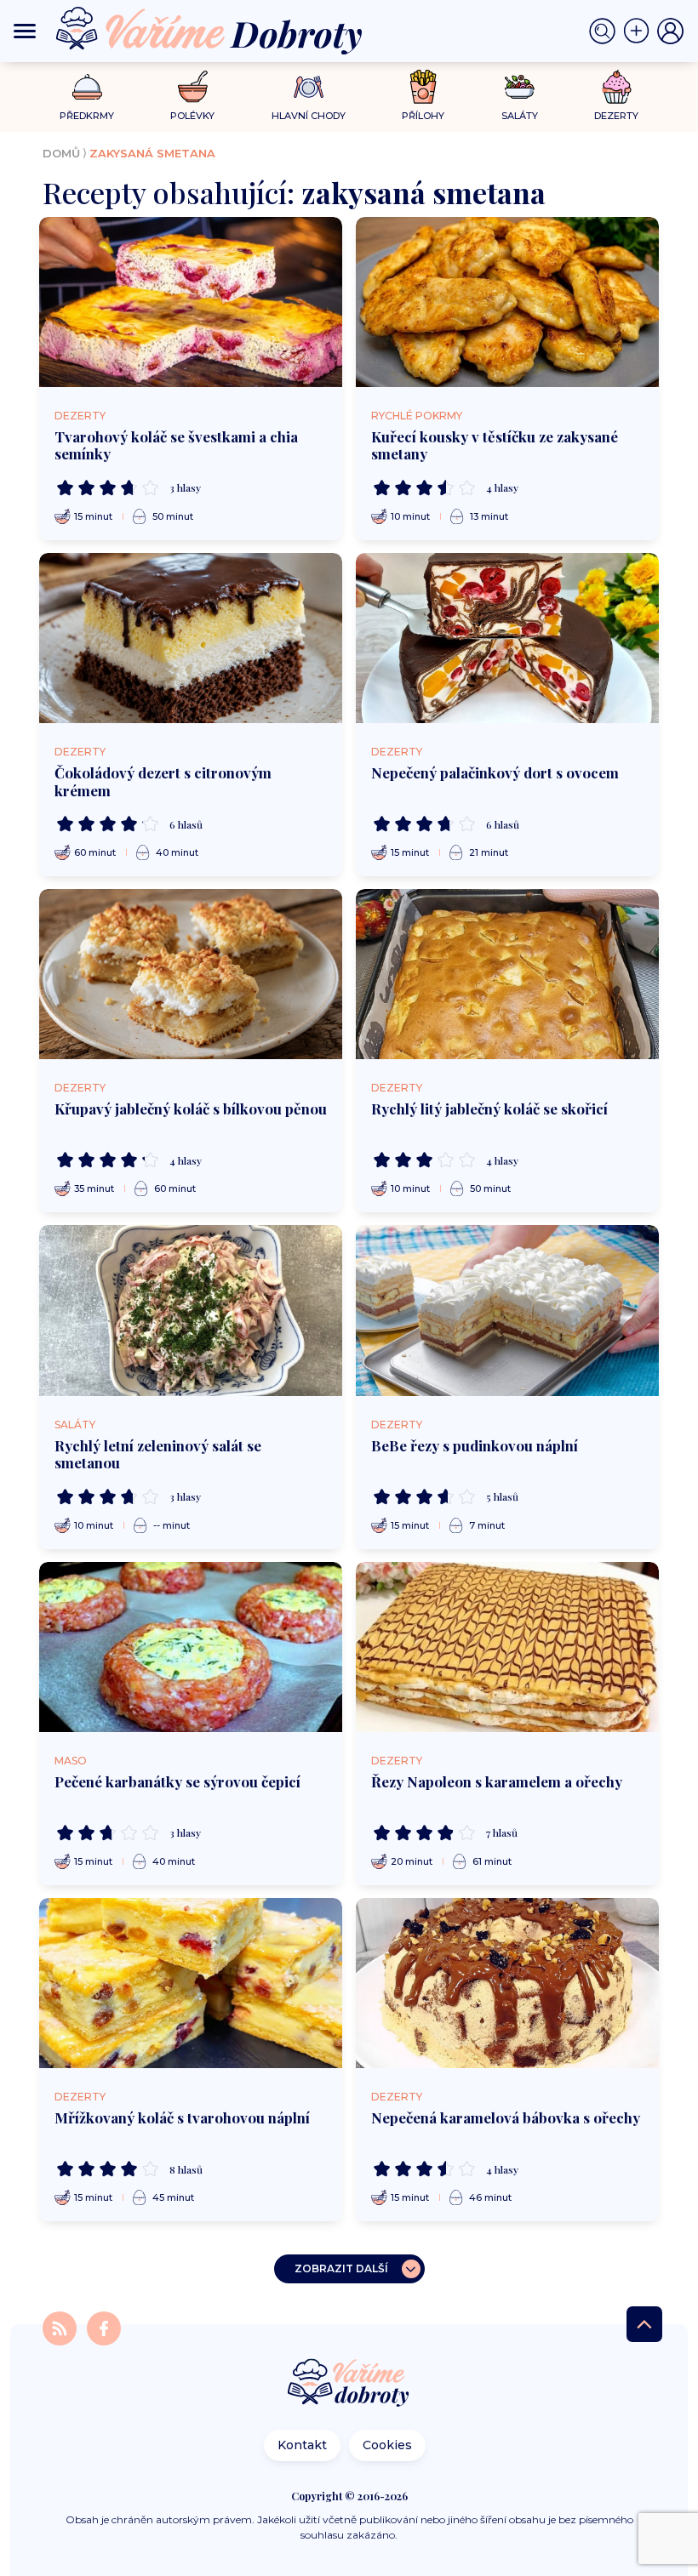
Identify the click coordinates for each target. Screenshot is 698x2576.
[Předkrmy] (87, 86)
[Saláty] (520, 87)
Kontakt (302, 2445)
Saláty (75, 1425)
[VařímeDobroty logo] (209, 31)
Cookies (387, 2445)
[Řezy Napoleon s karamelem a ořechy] (507, 1647)
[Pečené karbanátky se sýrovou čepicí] (191, 1647)
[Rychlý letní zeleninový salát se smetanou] (191, 1310)
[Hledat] (606, 31)
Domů (61, 153)
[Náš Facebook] (104, 2327)
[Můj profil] (671, 31)
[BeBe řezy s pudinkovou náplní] (507, 1310)
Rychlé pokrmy (417, 416)
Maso (71, 1761)
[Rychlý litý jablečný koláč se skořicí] (507, 974)
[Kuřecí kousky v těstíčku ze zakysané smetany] (507, 302)
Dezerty (80, 416)
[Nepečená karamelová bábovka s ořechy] (507, 1983)
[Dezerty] (617, 87)
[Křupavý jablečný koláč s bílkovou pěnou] (191, 974)
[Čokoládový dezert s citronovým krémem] (191, 638)
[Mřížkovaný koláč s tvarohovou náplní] (191, 1983)
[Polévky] (193, 87)
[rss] (61, 2327)
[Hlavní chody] (309, 87)
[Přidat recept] (640, 31)
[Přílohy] (423, 87)
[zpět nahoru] (644, 2324)
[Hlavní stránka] (349, 2384)
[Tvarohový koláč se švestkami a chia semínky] (191, 302)
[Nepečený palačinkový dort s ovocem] (507, 638)
